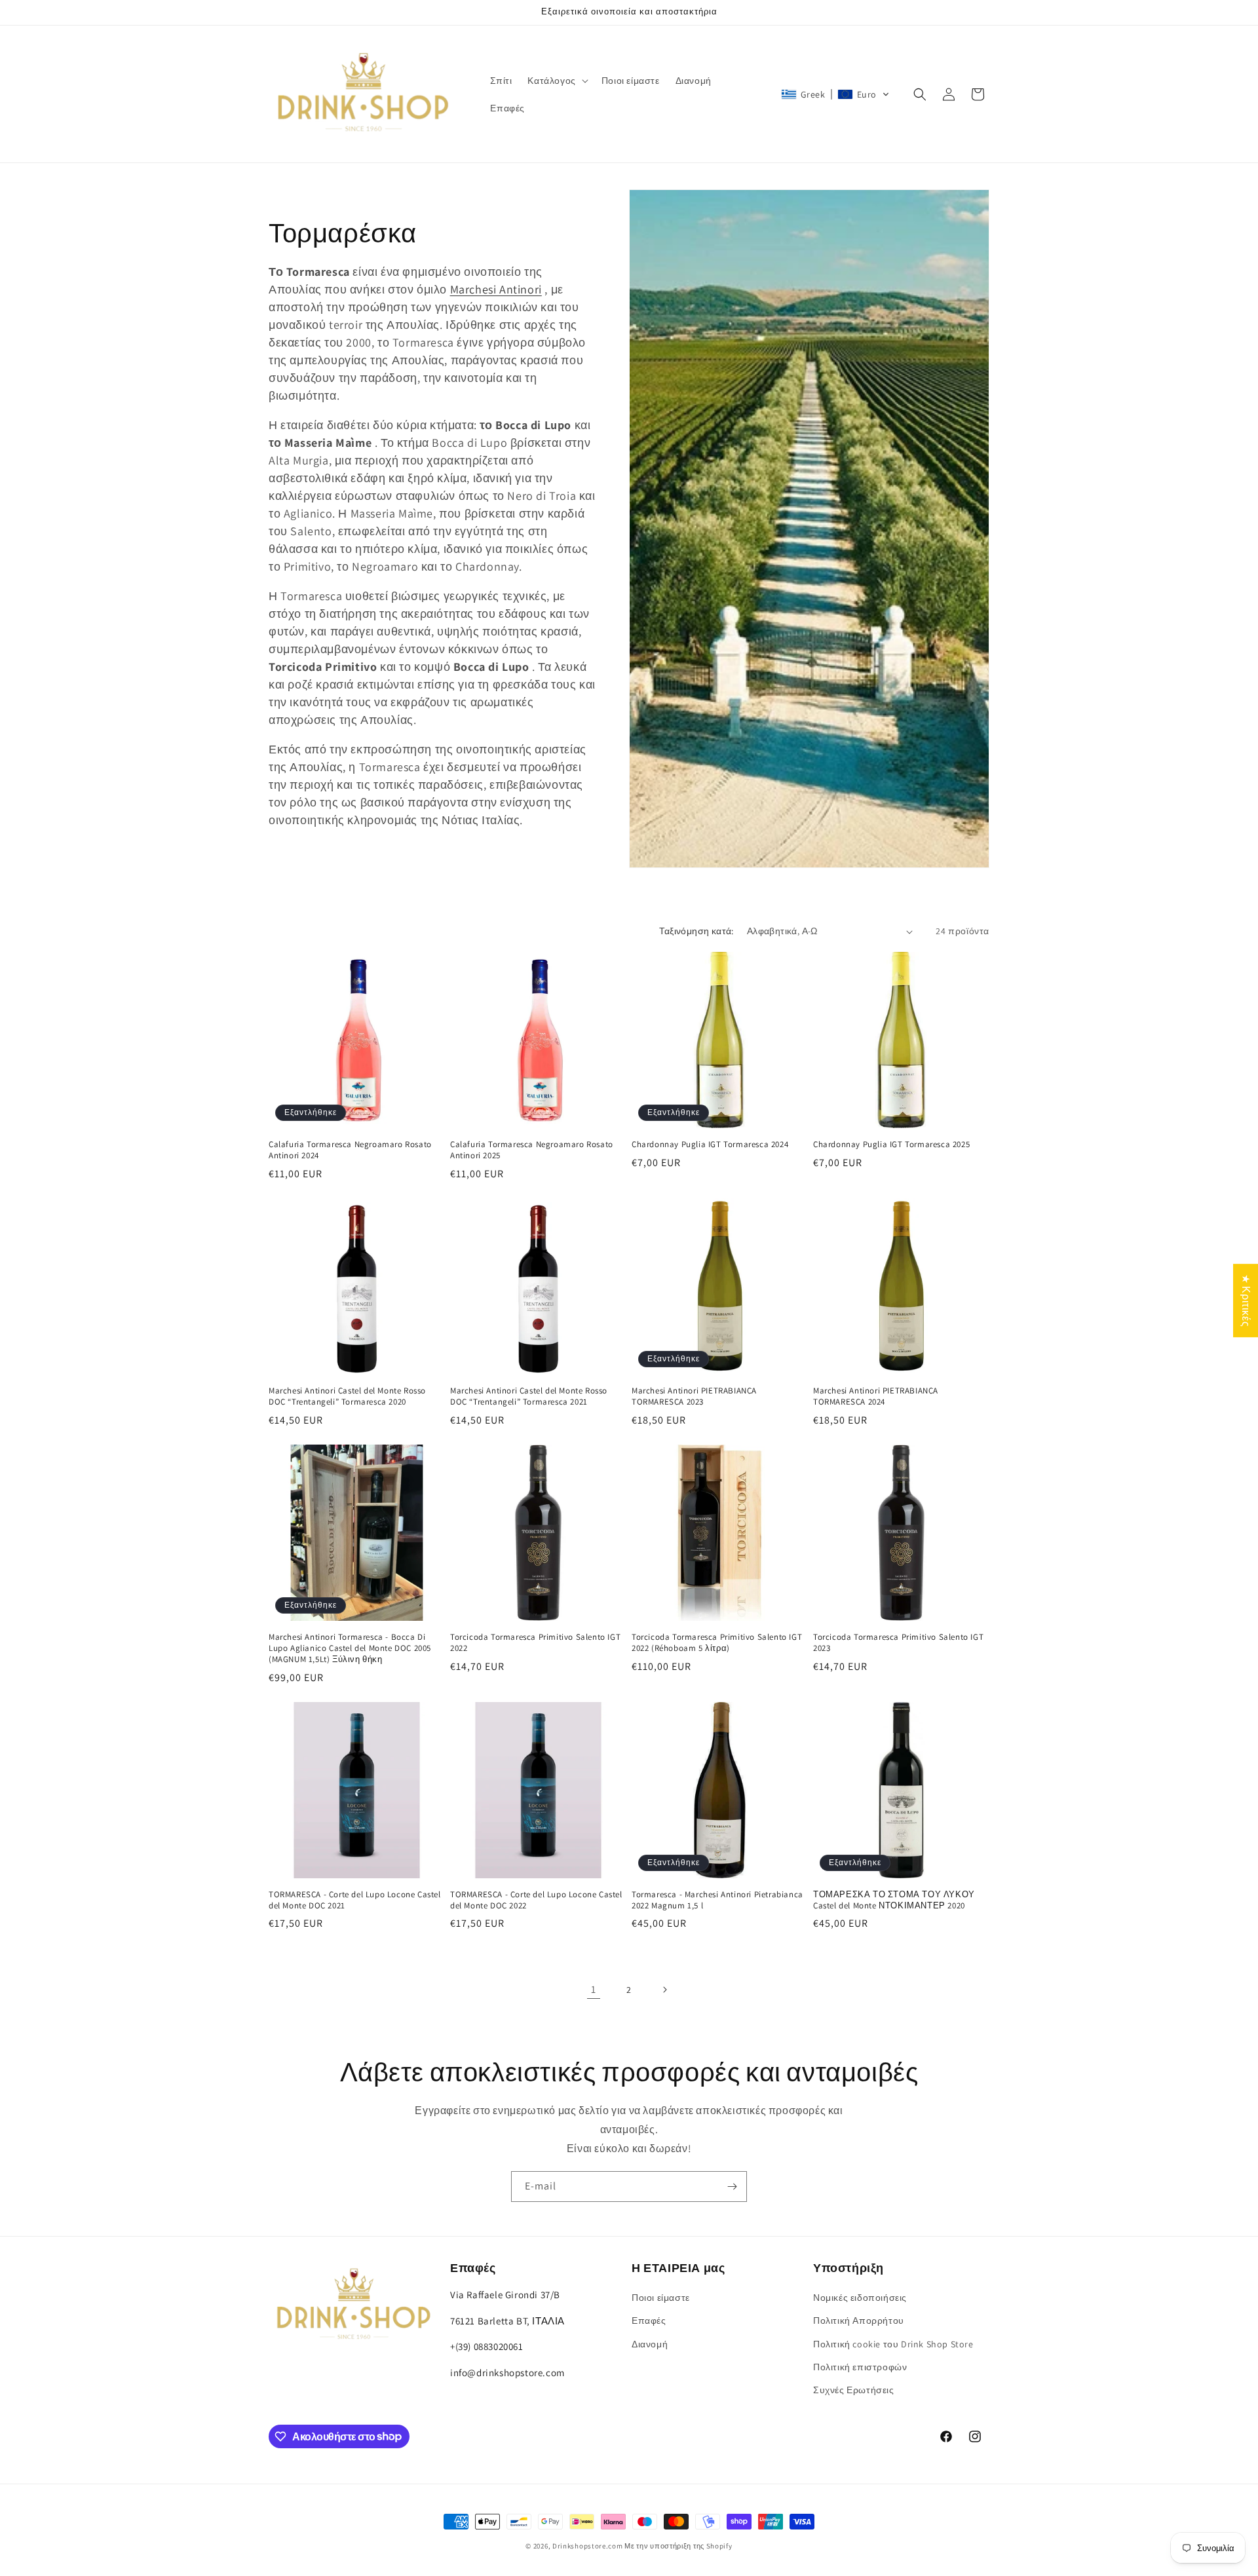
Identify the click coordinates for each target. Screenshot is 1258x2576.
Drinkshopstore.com (588, 2546)
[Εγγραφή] (732, 2187)
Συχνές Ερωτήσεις (854, 2390)
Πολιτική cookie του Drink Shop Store (893, 2344)
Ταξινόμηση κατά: (696, 931)
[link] (594, 1990)
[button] (556, 81)
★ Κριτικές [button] (1246, 1300)
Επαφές (649, 2321)
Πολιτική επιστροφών (860, 2367)
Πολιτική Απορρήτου (859, 2321)
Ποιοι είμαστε (661, 2298)
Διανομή (650, 2344)
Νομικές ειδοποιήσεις (860, 2298)
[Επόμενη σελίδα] (664, 1990)
